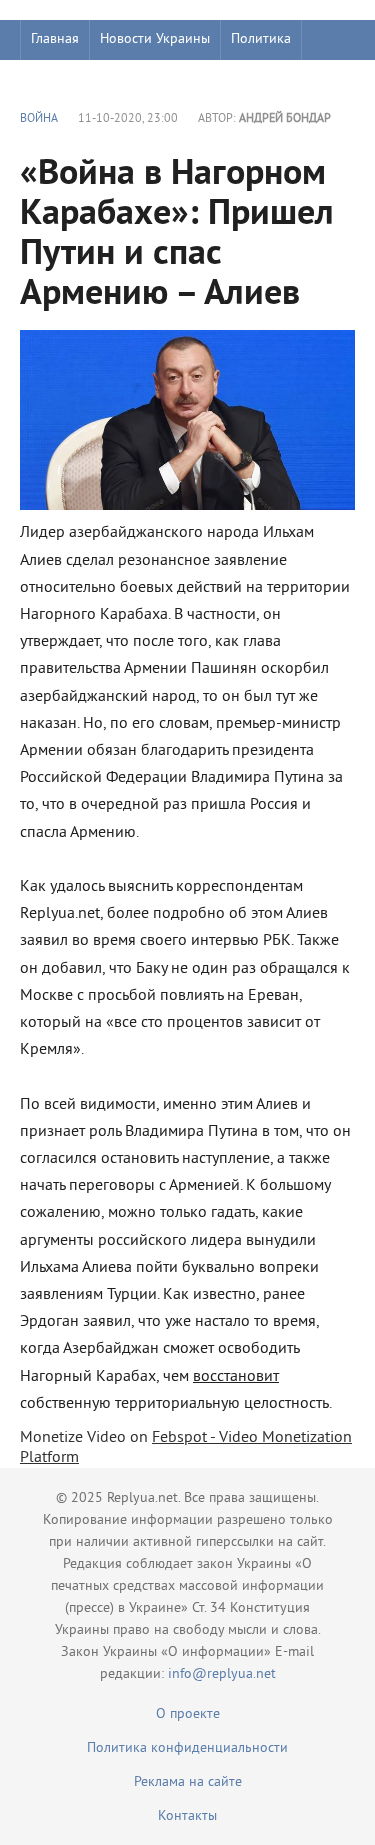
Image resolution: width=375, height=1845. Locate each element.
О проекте (188, 1714)
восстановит (236, 1377)
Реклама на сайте (188, 1782)
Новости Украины (155, 39)
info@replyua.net (222, 1674)
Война (39, 119)
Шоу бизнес (66, 79)
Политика (261, 39)
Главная (55, 39)
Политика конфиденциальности (187, 1748)
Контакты (187, 1816)
